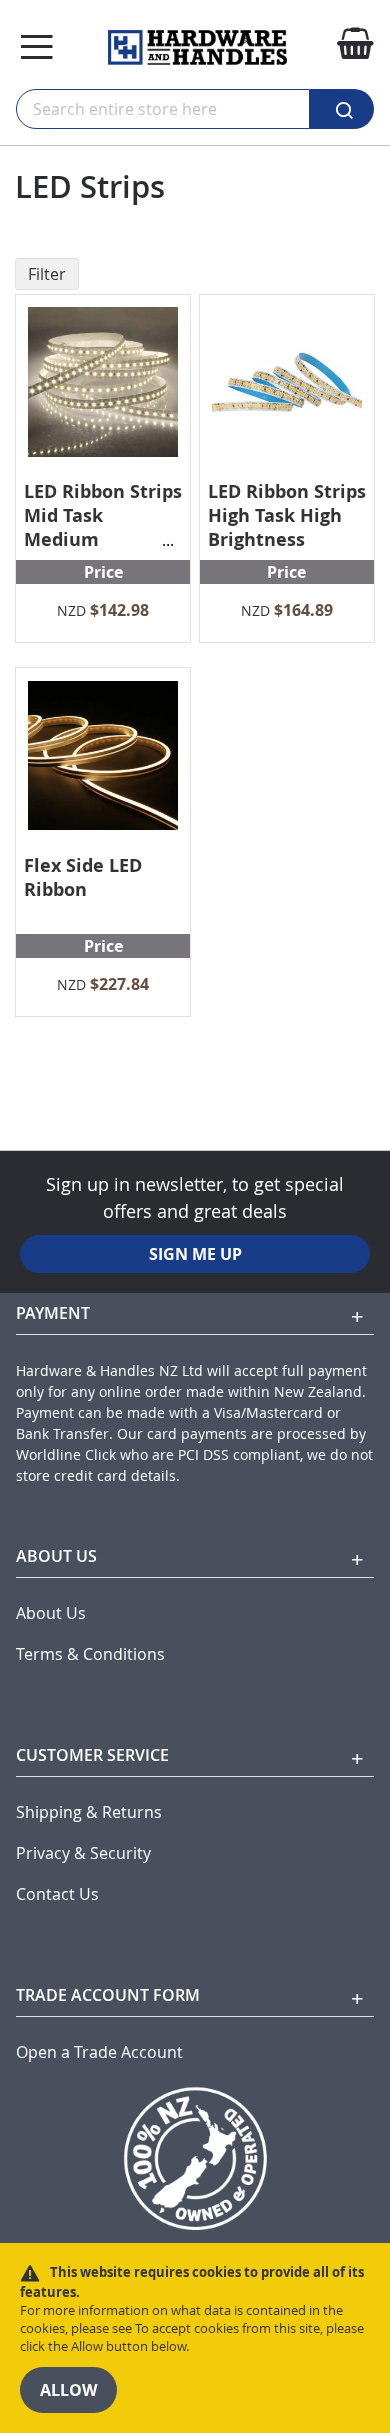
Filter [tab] (47, 274)
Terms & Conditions (90, 1654)
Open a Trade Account (99, 2052)
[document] (195, 2338)
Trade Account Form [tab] (108, 1995)
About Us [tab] (56, 1556)
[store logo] (197, 47)
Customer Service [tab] (92, 1755)
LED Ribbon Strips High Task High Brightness (287, 515)
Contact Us (57, 1894)
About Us (51, 1613)
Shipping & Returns (89, 1812)
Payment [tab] (53, 1313)
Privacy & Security (83, 1853)
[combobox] (163, 109)
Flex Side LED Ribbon (83, 877)
